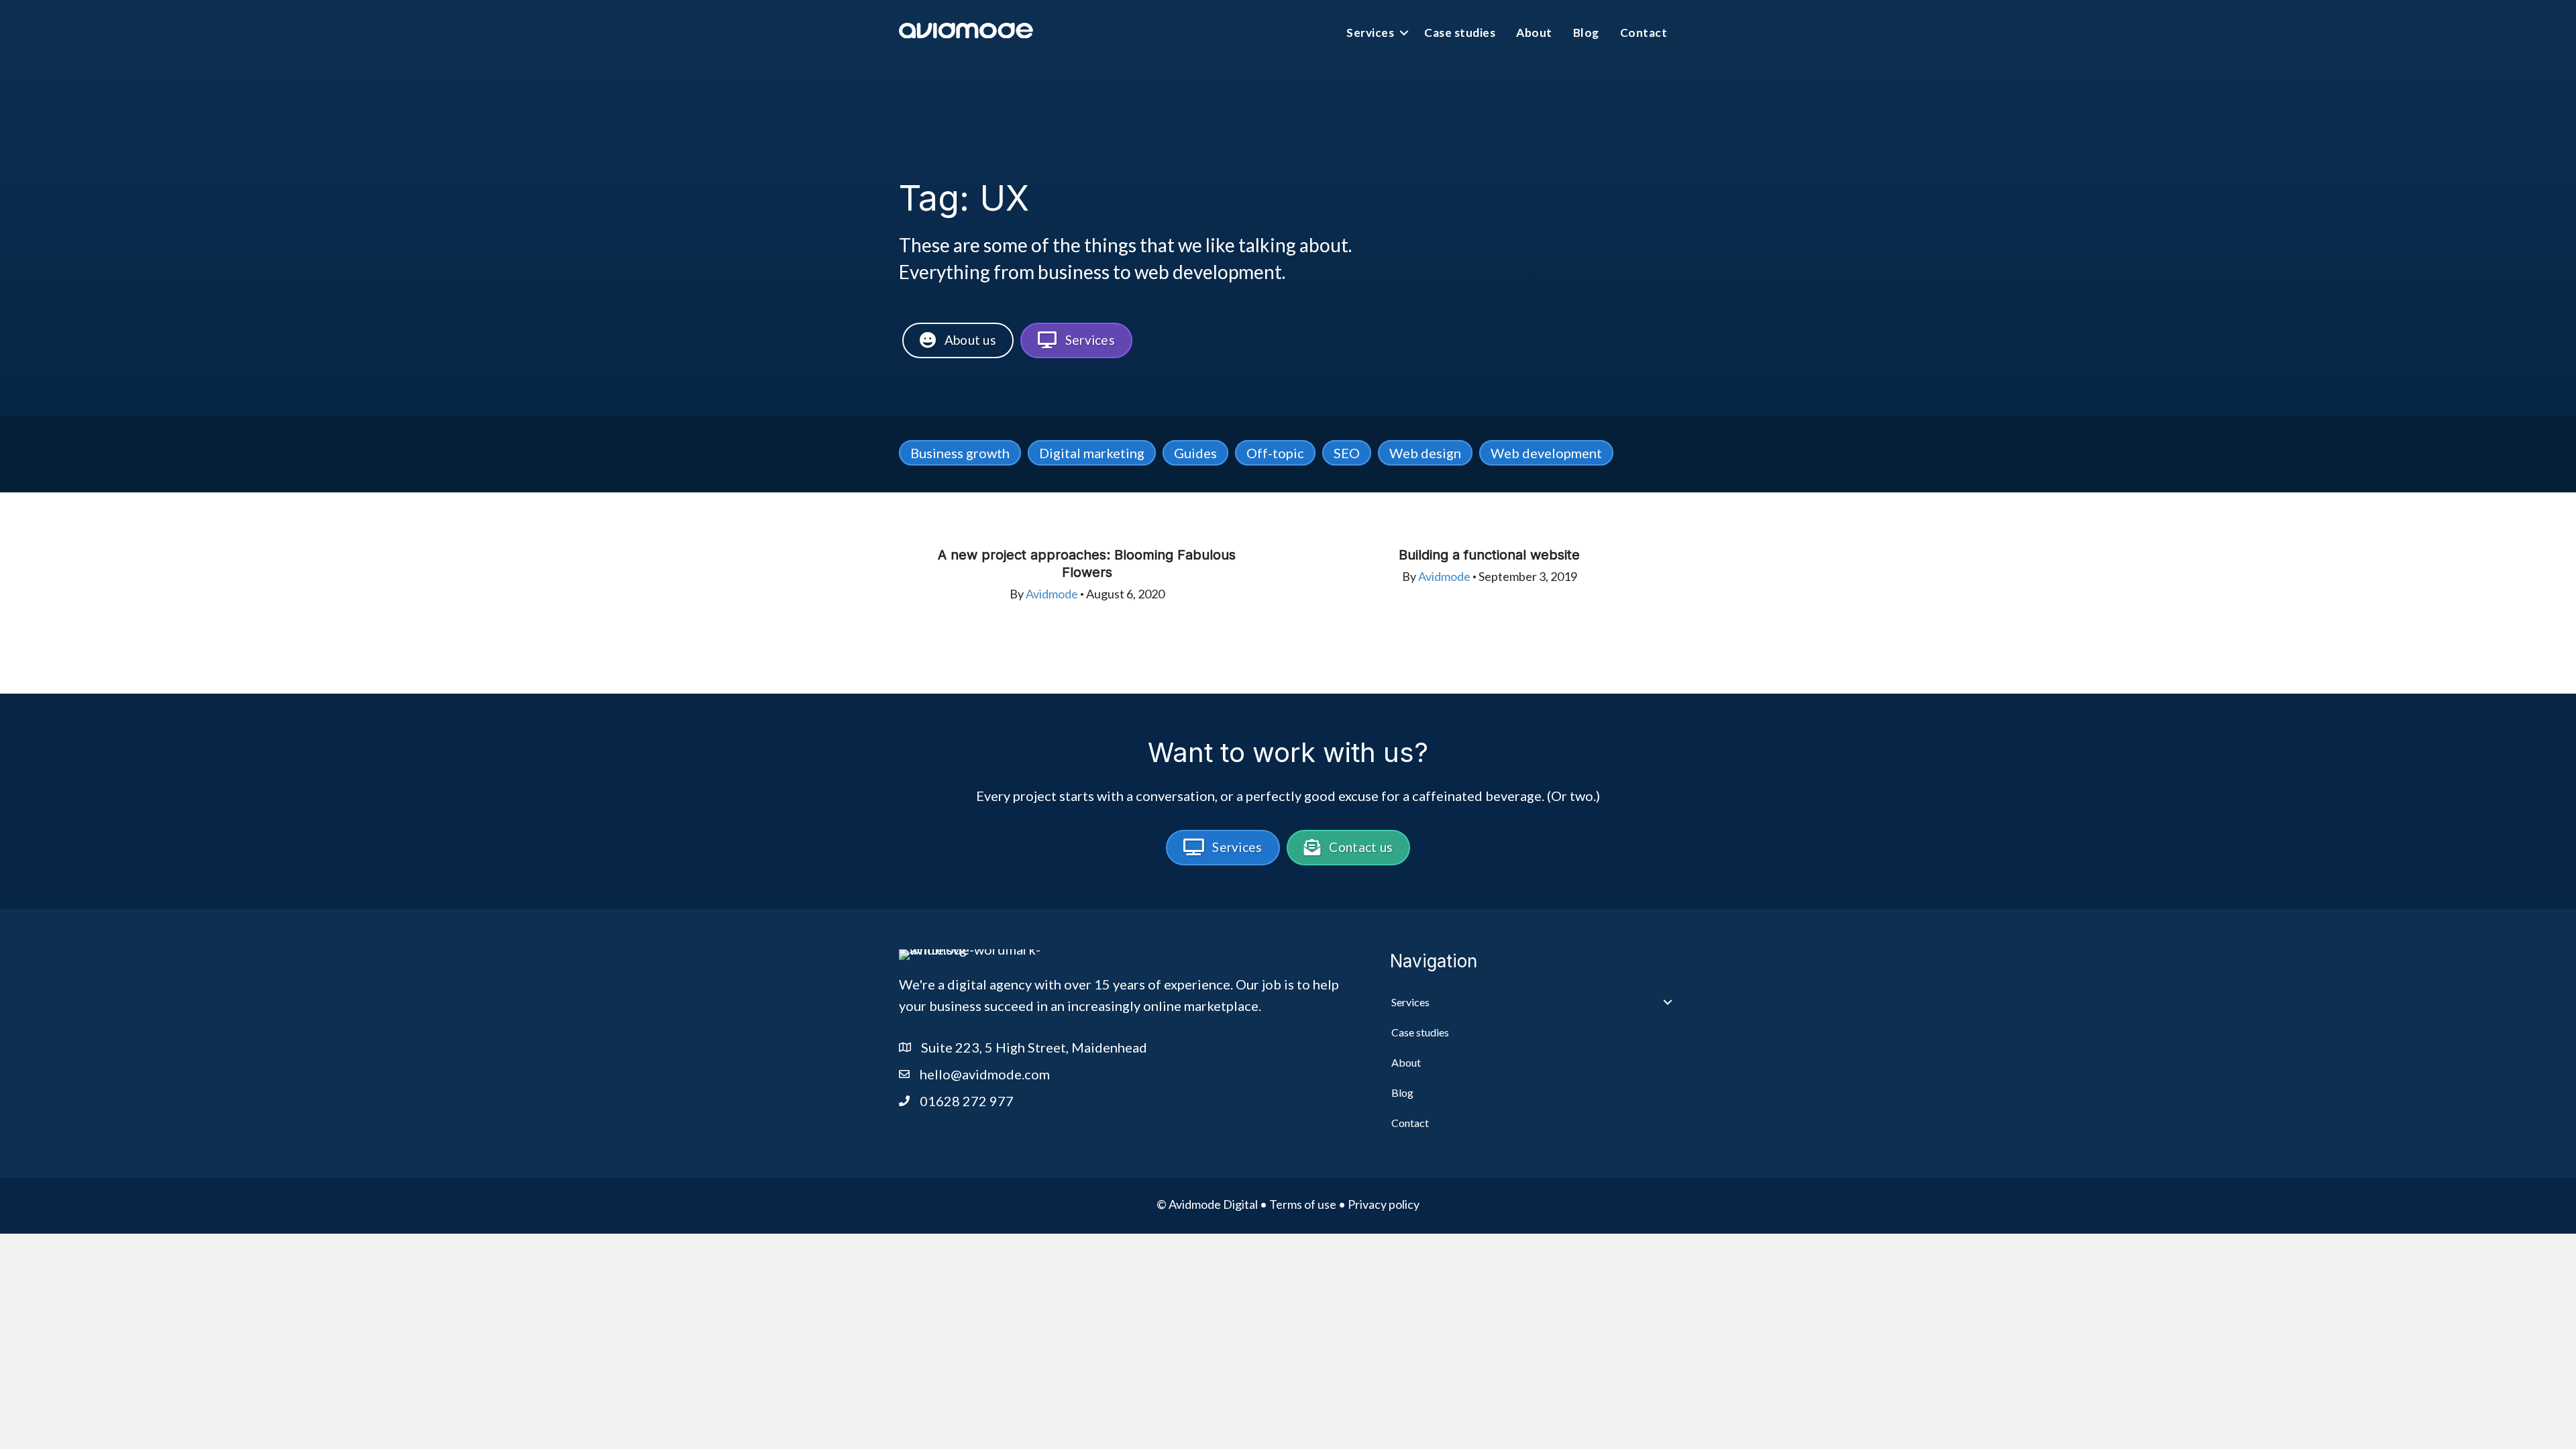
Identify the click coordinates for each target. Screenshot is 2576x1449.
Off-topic (1275, 453)
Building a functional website (1489, 555)
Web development (1546, 453)
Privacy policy (1384, 1204)
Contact (1644, 33)
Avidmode (1052, 594)
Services (1370, 33)
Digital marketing (1092, 453)
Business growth (960, 453)
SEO (1347, 453)
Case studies (1460, 33)
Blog (1586, 33)
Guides (1195, 453)
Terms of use (1303, 1204)
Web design (1425, 453)
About (1534, 33)
